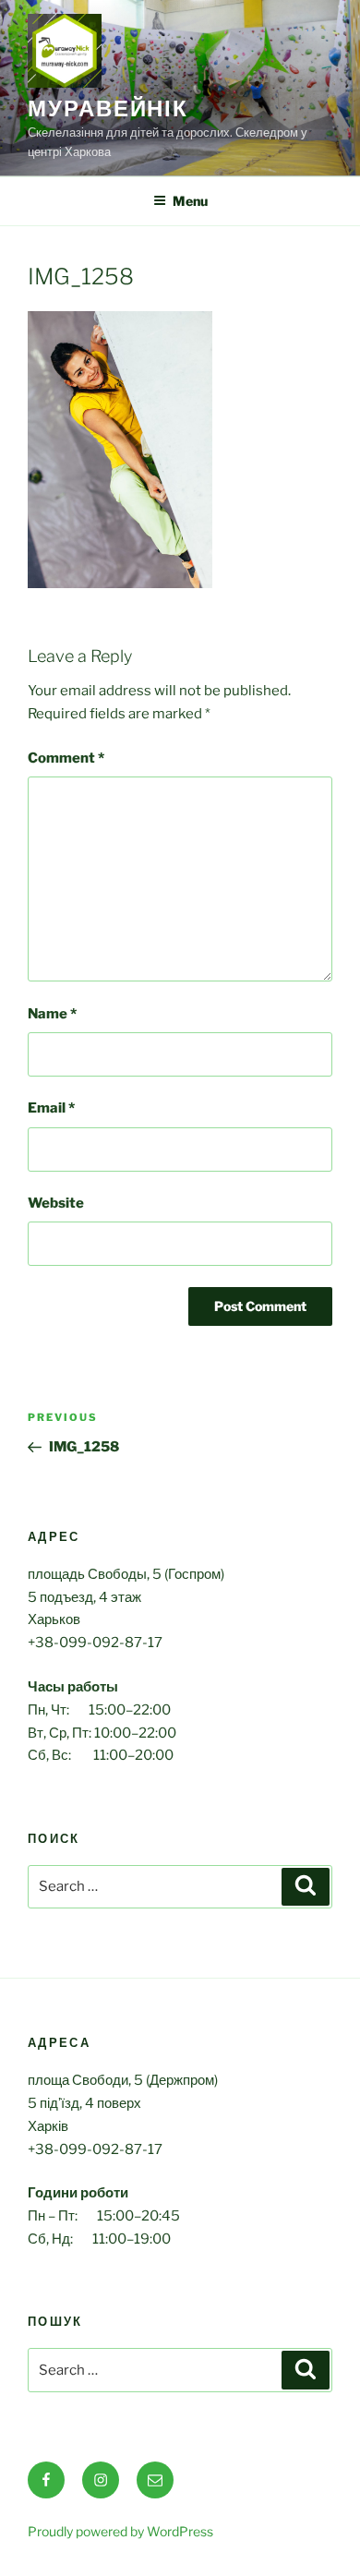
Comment (66, 758)
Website (56, 1203)
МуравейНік (108, 108)
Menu (190, 201)
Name (52, 1014)
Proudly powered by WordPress (120, 2531)
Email (51, 1108)
